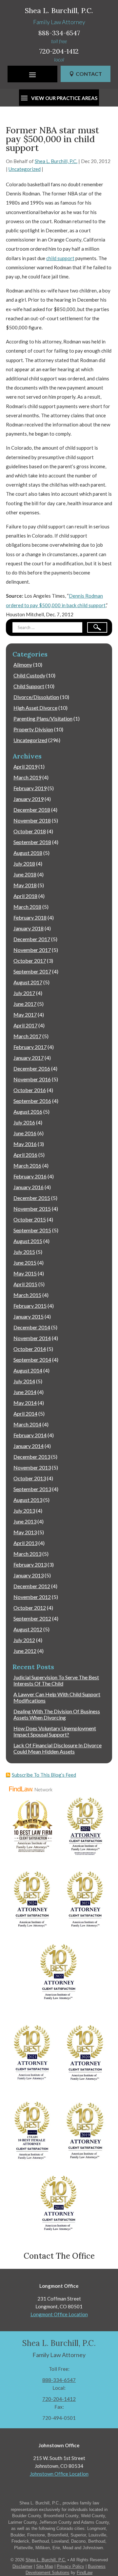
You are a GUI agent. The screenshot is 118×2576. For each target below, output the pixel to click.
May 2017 (25, 1014)
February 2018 (30, 917)
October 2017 (30, 961)
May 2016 (25, 1144)
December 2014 (32, 1327)
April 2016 (25, 1155)
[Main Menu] (32, 75)
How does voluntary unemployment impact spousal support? (55, 1731)
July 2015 (24, 1252)
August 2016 (28, 1112)
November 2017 (32, 950)
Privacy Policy (70, 2566)
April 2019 (25, 766)
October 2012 (30, 1608)
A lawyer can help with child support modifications (57, 1697)
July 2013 (24, 1511)
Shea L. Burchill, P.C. (56, 161)
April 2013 (25, 1543)
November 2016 (32, 1079)
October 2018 (30, 831)
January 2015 (29, 1316)
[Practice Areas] (59, 97)
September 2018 (32, 842)
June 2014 (25, 1392)
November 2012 (32, 1597)
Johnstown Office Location (59, 2474)
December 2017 (32, 939)
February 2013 (30, 1564)
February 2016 (30, 1176)
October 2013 (30, 1478)
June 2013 (25, 1521)
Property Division (33, 729)
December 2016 (32, 1068)
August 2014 (28, 1370)
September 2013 (32, 1489)
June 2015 (25, 1263)
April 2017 (25, 1025)
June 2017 (25, 1004)
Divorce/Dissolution (36, 697)
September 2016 (32, 1101)
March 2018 (27, 907)
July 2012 (24, 1640)
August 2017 (28, 982)
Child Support (29, 686)
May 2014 (25, 1403)
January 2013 (29, 1575)
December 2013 (32, 1457)
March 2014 (27, 1424)
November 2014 (32, 1338)
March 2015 (27, 1295)
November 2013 (32, 1467)
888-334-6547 (59, 33)
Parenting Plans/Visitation (43, 718)
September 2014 (32, 1360)
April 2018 (25, 896)
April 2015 (25, 1284)
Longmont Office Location (59, 2314)
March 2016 (27, 1165)
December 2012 (32, 1586)
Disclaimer (22, 2566)
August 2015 (28, 1241)
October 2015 (30, 1219)
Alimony (23, 665)
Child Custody (29, 675)
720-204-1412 (59, 51)
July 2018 (24, 864)
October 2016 (30, 1090)
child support (60, 258)
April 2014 (25, 1413)
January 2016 (29, 1187)
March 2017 (27, 1036)
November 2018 (32, 820)
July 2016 (24, 1122)
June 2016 (25, 1133)
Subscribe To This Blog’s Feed (44, 1775)
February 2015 (30, 1306)
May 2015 (25, 1273)
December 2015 (32, 1198)
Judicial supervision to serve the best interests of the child (56, 1680)
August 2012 (28, 1629)
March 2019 (27, 777)
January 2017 (29, 1058)
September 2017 (32, 971)
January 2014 (29, 1446)
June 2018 (25, 874)
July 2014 (24, 1381)
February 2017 (30, 1047)
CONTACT (89, 74)
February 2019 (30, 788)
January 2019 (29, 799)
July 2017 (24, 993)
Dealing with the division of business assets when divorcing (57, 1714)
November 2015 (32, 1209)
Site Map (45, 2566)
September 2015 (32, 1230)
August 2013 (28, 1500)
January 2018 (29, 928)
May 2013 (25, 1532)
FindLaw (85, 2573)
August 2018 (28, 853)
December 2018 (32, 810)
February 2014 (30, 1435)
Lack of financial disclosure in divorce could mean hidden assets (58, 1748)
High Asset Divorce (35, 708)
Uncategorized (25, 169)
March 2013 (27, 1554)
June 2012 (25, 1651)
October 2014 (30, 1349)
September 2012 (32, 1618)
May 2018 (25, 885)
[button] (111, 2529)
